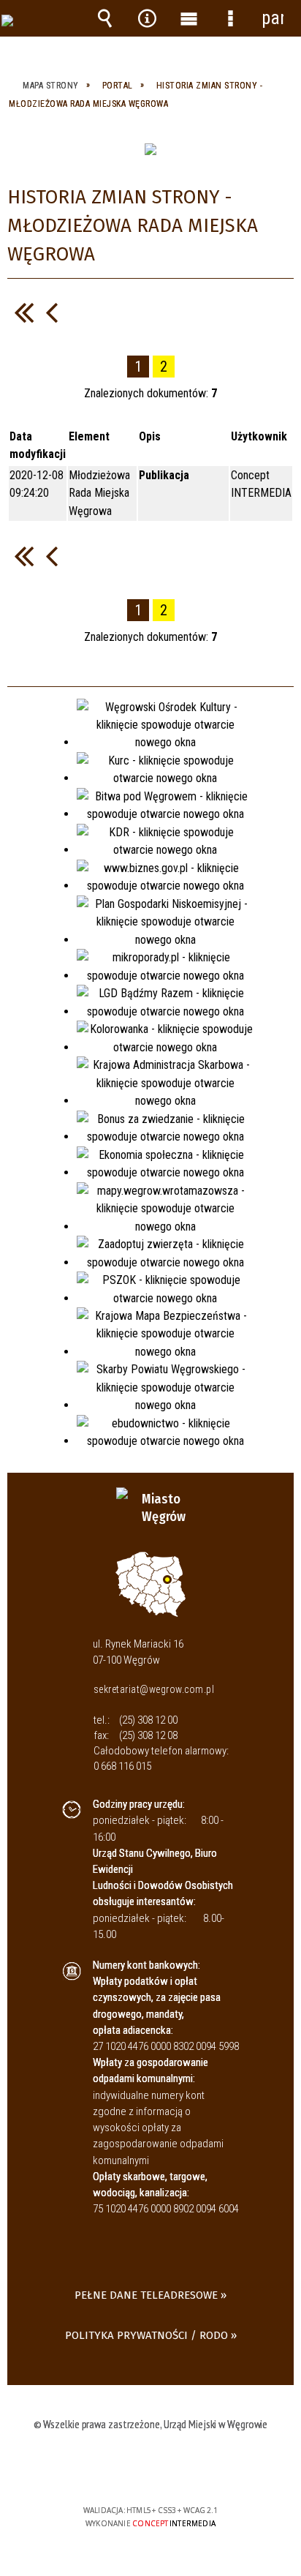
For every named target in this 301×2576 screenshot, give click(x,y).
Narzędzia (147, 18)
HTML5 (127, 2468)
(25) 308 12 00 (148, 1720)
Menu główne (188, 18)
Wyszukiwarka (105, 18)
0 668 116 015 (122, 1766)
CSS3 (149, 2468)
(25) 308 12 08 (148, 1735)
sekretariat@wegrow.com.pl (154, 1689)
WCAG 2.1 (195, 2467)
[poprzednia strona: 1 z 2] (52, 312)
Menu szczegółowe (231, 18)
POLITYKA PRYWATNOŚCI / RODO (146, 2335)
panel (273, 18)
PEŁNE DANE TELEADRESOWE (146, 2295)
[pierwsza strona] (24, 312)
